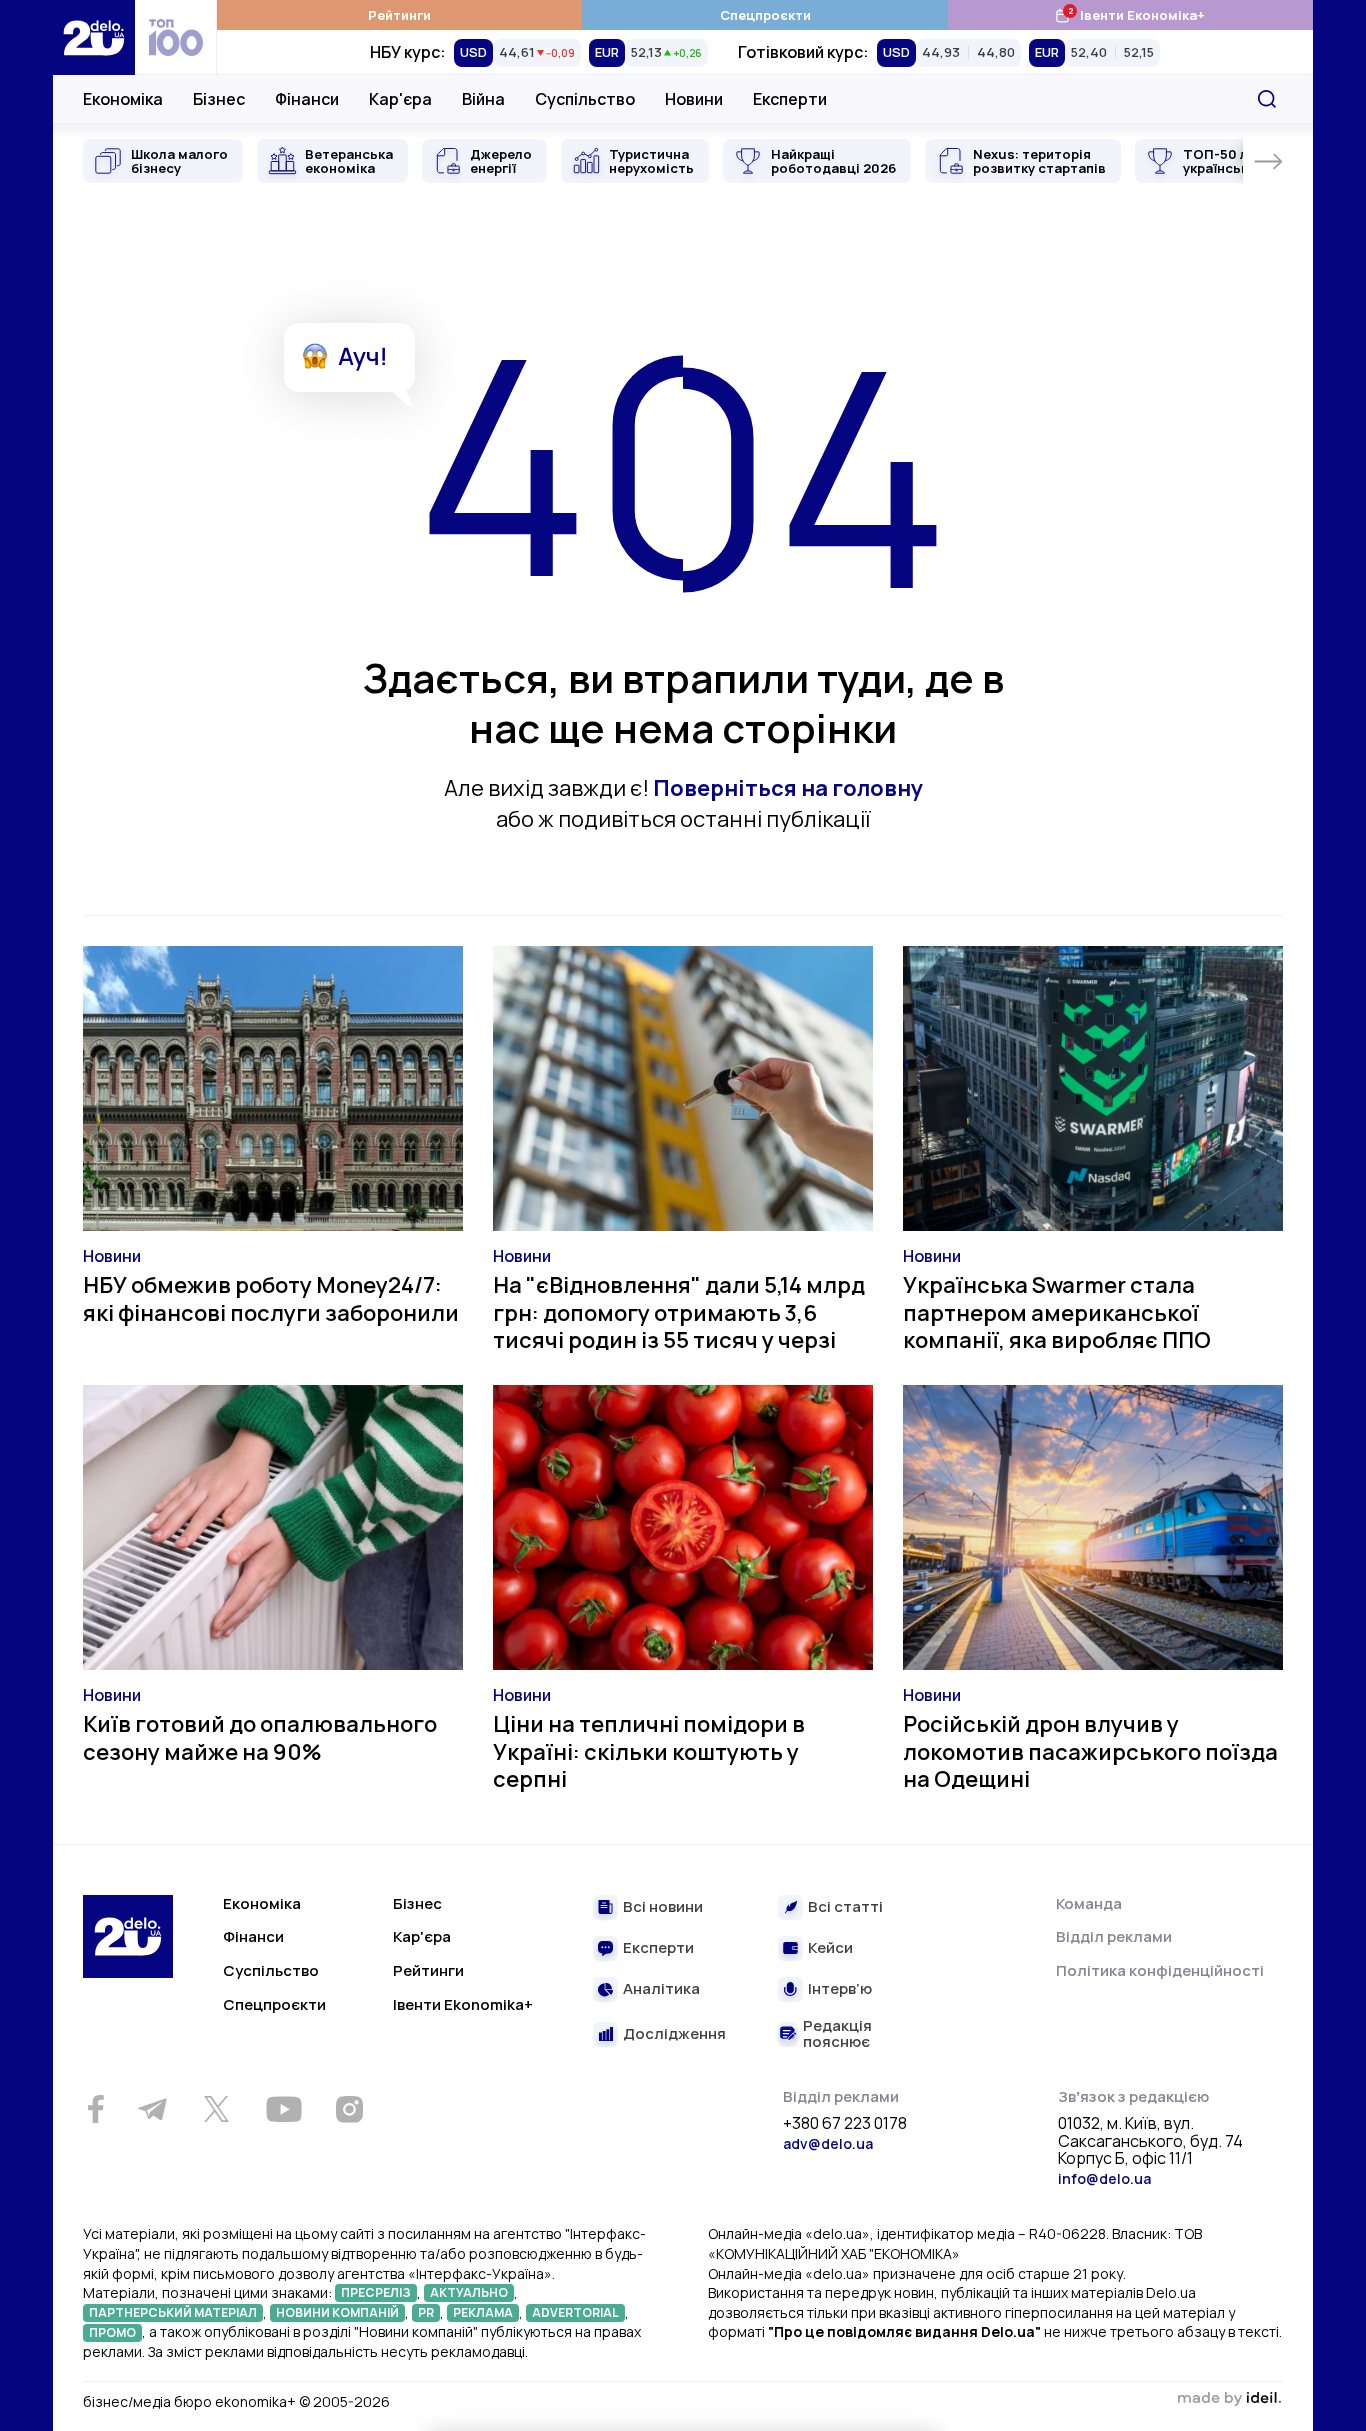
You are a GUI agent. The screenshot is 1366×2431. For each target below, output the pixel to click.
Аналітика (661, 1989)
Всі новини (663, 1907)
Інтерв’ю (840, 1989)
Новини (694, 99)
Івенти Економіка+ (1129, 14)
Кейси (830, 1948)
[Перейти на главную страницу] (94, 37)
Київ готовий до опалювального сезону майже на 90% (260, 1738)
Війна (483, 99)
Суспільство (585, 99)
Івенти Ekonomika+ (463, 2004)
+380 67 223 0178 (845, 2124)
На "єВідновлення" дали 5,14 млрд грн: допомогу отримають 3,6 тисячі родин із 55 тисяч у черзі (679, 1312)
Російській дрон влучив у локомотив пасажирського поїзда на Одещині (1090, 1751)
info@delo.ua (1104, 2178)
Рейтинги (399, 15)
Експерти (790, 99)
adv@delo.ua (828, 2143)
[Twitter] (216, 2109)
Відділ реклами (1114, 1936)
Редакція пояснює (837, 2034)
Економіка (123, 99)
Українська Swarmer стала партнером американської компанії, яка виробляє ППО (1057, 1312)
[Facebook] (95, 2109)
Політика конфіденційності (1160, 1970)
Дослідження (674, 2034)
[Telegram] (152, 2109)
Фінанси (307, 99)
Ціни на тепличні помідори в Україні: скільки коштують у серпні (649, 1751)
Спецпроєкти (765, 15)
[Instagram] (349, 2109)
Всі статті (845, 1907)
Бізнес (219, 99)
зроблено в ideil (1229, 2399)
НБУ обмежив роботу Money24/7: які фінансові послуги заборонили (271, 1299)
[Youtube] (283, 2109)
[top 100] (176, 37)
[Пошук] (1267, 99)
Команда (1089, 1903)
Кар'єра (400, 99)
